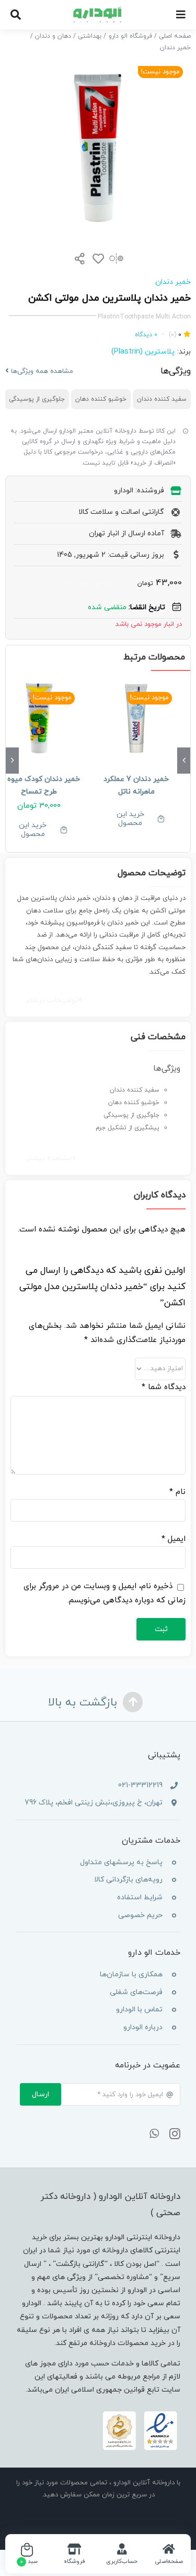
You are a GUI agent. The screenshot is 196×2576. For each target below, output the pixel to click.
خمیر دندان (173, 282)
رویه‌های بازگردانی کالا (128, 1880)
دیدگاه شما (164, 1387)
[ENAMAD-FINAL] (140, 2413)
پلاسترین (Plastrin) (143, 352)
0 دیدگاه (146, 335)
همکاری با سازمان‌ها (131, 1974)
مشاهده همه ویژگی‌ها (41, 371)
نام (177, 1492)
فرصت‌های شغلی (136, 1992)
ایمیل (174, 1539)
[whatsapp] (154, 2134)
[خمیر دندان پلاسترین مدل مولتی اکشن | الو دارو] (98, 148)
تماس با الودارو (139, 2010)
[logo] (98, 10)
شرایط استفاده (140, 1897)
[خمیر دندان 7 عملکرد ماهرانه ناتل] (137, 719)
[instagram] (175, 2134)
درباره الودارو (143, 2027)
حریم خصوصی (140, 1915)
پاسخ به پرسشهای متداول (121, 1862)
